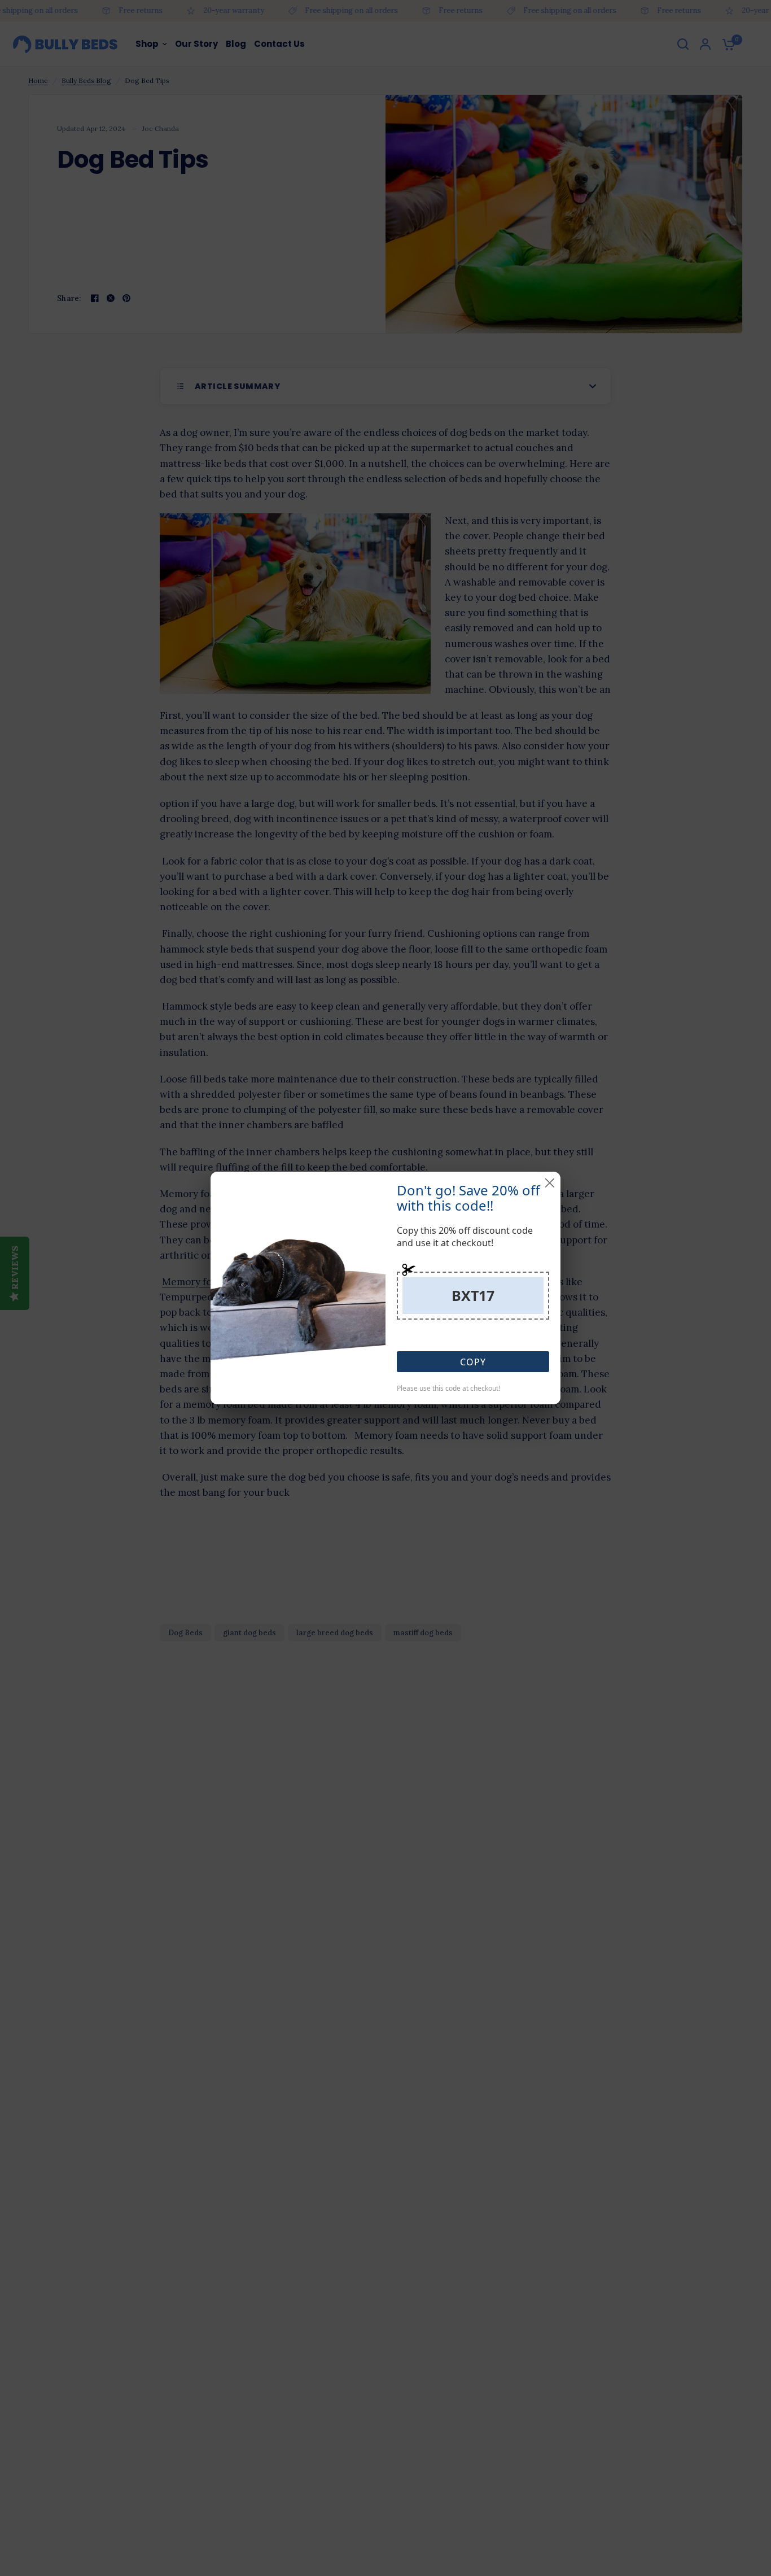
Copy (473, 1362)
